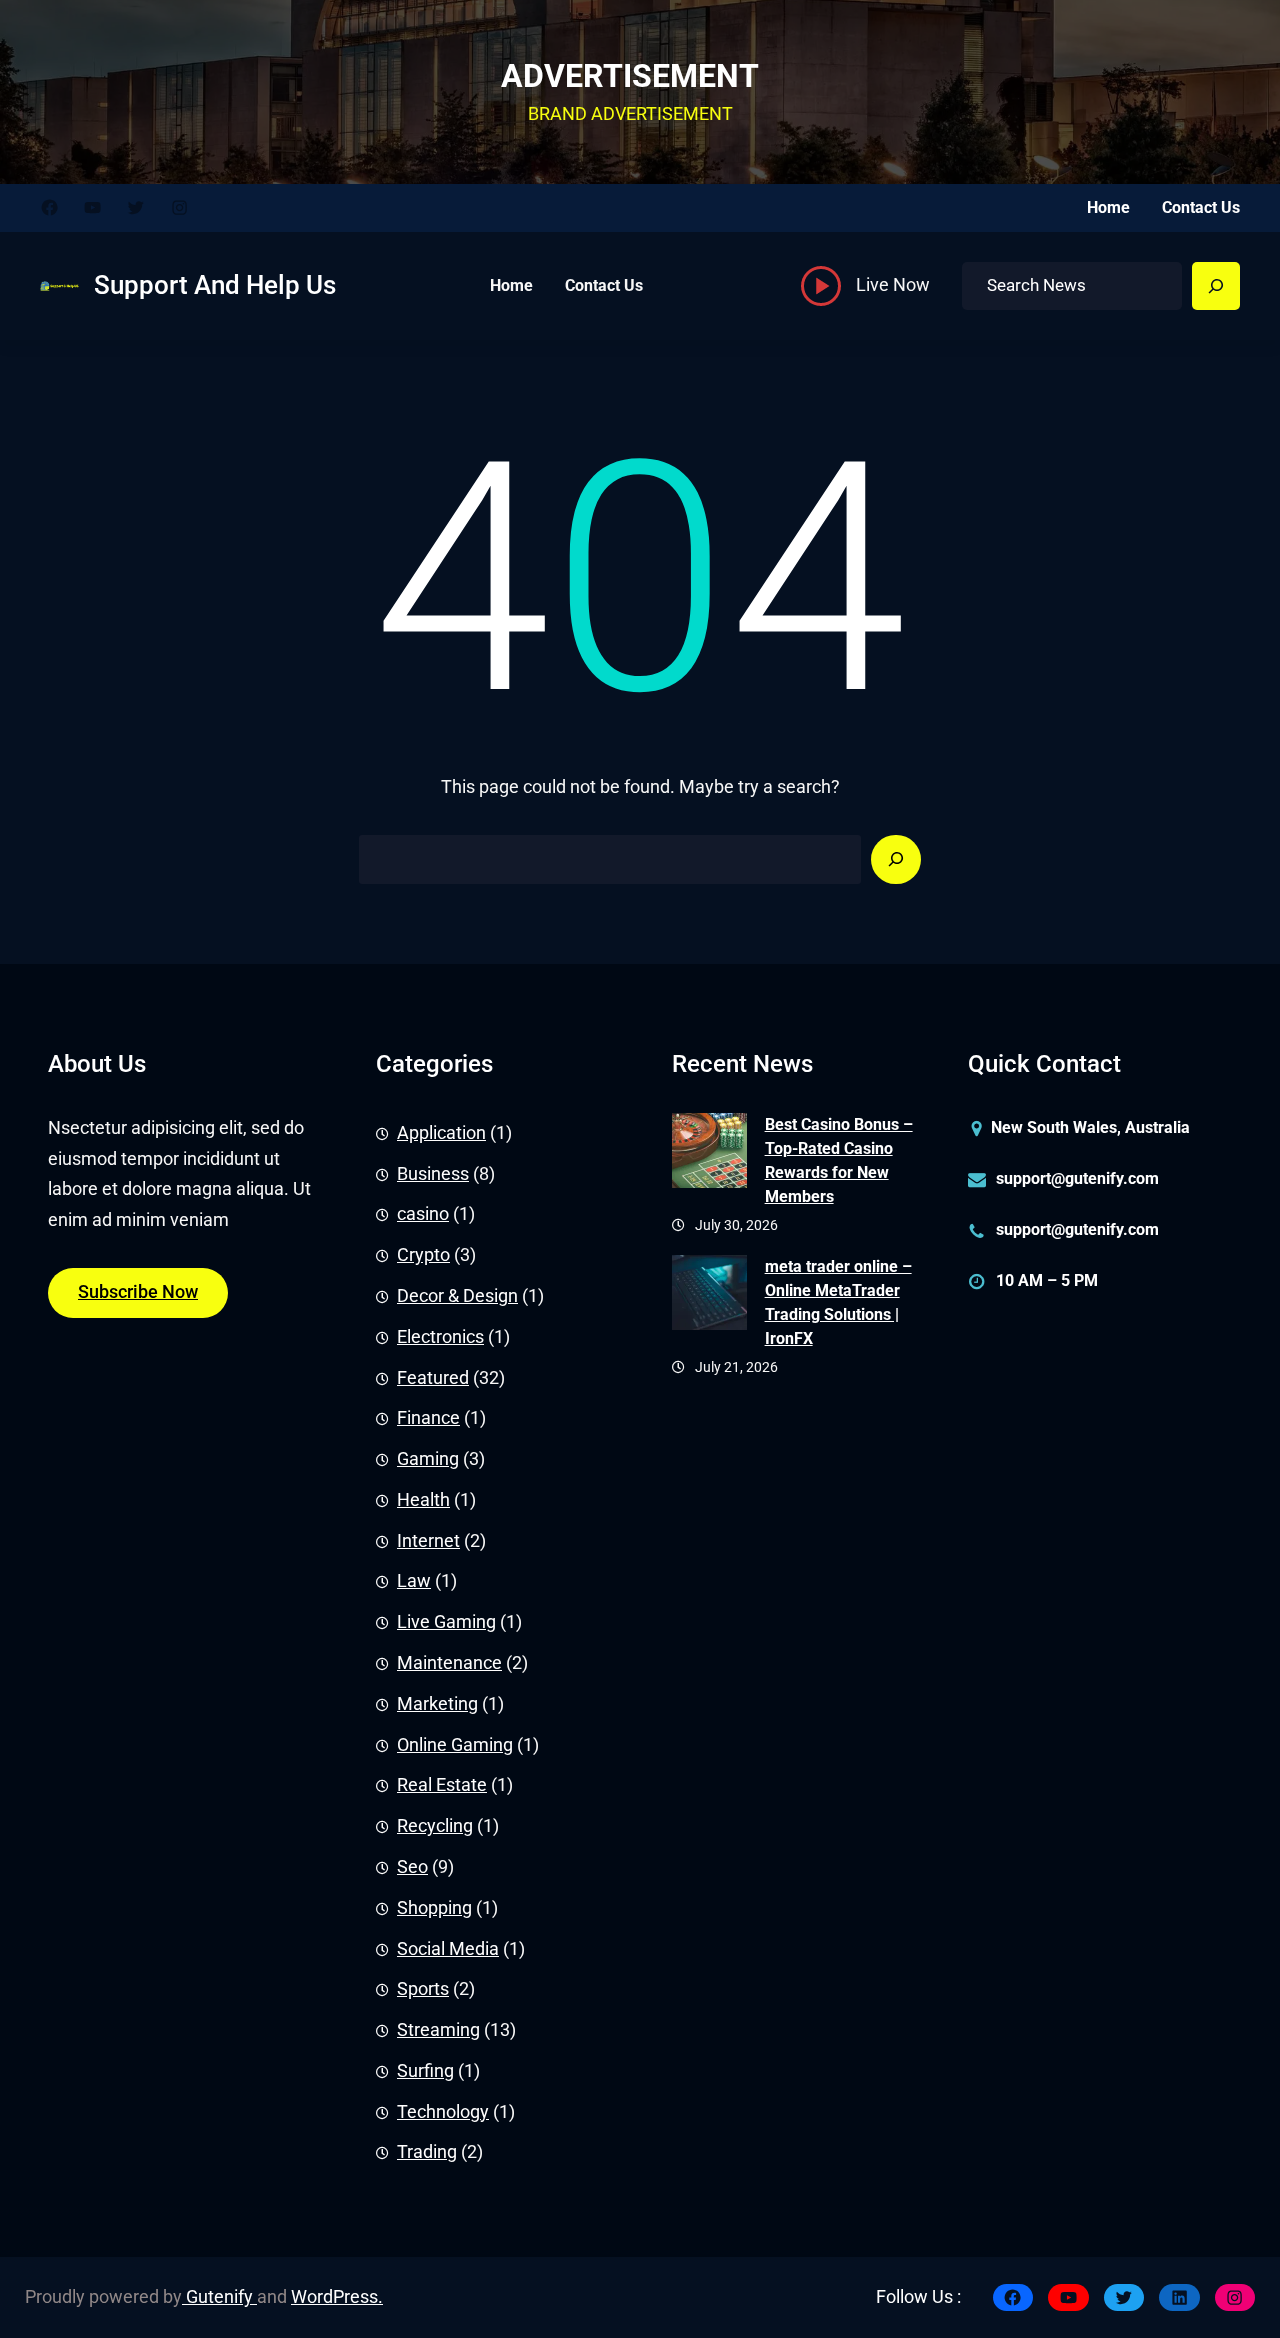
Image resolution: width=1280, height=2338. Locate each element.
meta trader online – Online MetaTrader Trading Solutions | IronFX (838, 1302)
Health (423, 1500)
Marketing (437, 1704)
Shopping (434, 1908)
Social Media (448, 1949)
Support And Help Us (215, 285)
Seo (412, 1867)
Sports (423, 1989)
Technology (443, 2112)
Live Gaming (446, 1622)
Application (441, 1133)
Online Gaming (455, 1745)
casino (423, 1214)
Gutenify (219, 2297)
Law (414, 1581)
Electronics (440, 1337)
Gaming (428, 1459)
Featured (433, 1378)
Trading (427, 2152)
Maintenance (449, 1663)
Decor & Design (457, 1296)
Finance (428, 1418)
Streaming (438, 2030)
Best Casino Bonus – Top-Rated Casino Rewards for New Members (839, 1160)
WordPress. (337, 2297)
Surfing (425, 2071)
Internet (428, 1541)
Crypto (423, 1255)
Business (433, 1174)
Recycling (435, 1826)
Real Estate (442, 1785)
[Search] (1216, 286)
